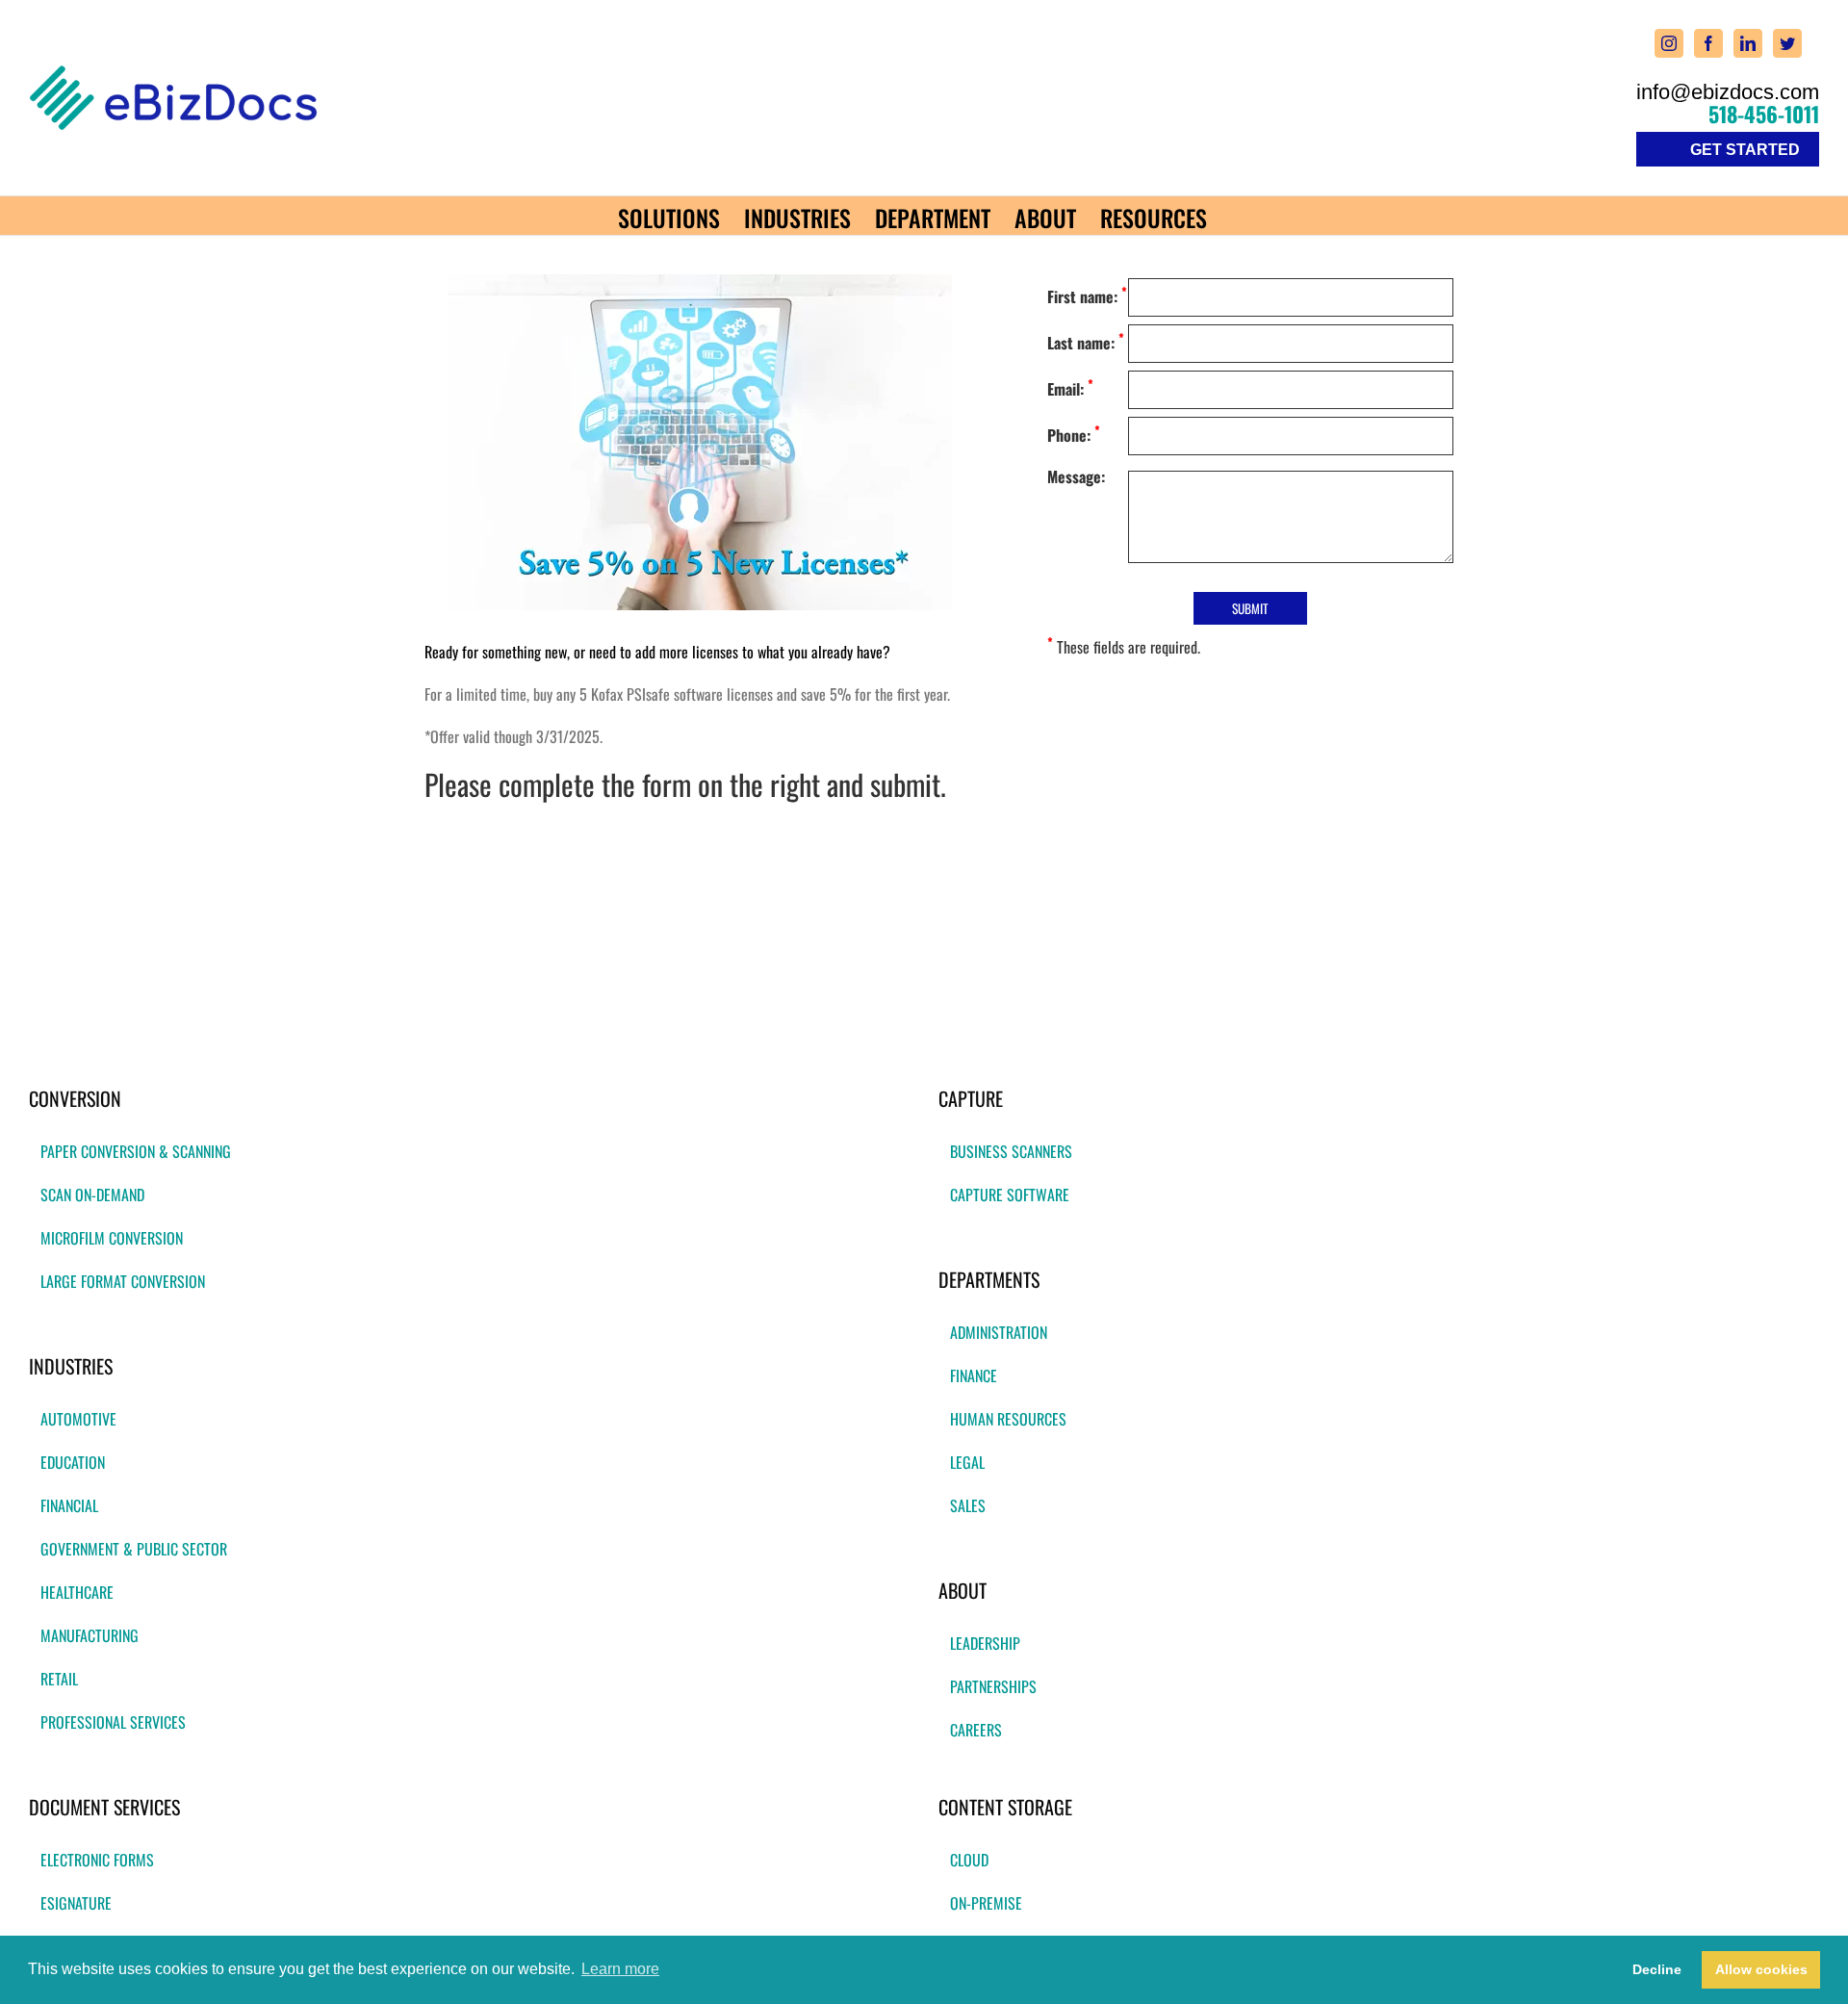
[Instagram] (1669, 43)
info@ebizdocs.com (1728, 92)
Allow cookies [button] (1761, 1969)
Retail (59, 1679)
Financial (69, 1505)
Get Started (1745, 150)
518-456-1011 (1764, 114)
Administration (999, 1332)
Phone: (1074, 434)
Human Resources (1008, 1419)
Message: (1076, 476)
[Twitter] (1787, 43)
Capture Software (1010, 1195)
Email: (1070, 387)
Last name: (1086, 341)
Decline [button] (1657, 1969)
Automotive (78, 1419)
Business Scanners (1011, 1151)
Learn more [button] (620, 1969)
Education (73, 1462)
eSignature (76, 1903)
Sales (968, 1505)
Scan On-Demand (92, 1195)
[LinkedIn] (1748, 43)
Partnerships (993, 1686)
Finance (974, 1375)
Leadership (985, 1643)
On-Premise (986, 1903)
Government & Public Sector (134, 1549)
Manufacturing (90, 1635)
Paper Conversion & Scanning (136, 1151)
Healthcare (77, 1592)
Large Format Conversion (123, 1281)
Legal (967, 1462)
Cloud (969, 1860)
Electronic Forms (97, 1860)
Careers (976, 1730)
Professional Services (113, 1722)
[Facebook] (1708, 43)
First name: (1087, 295)
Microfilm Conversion (112, 1238)
